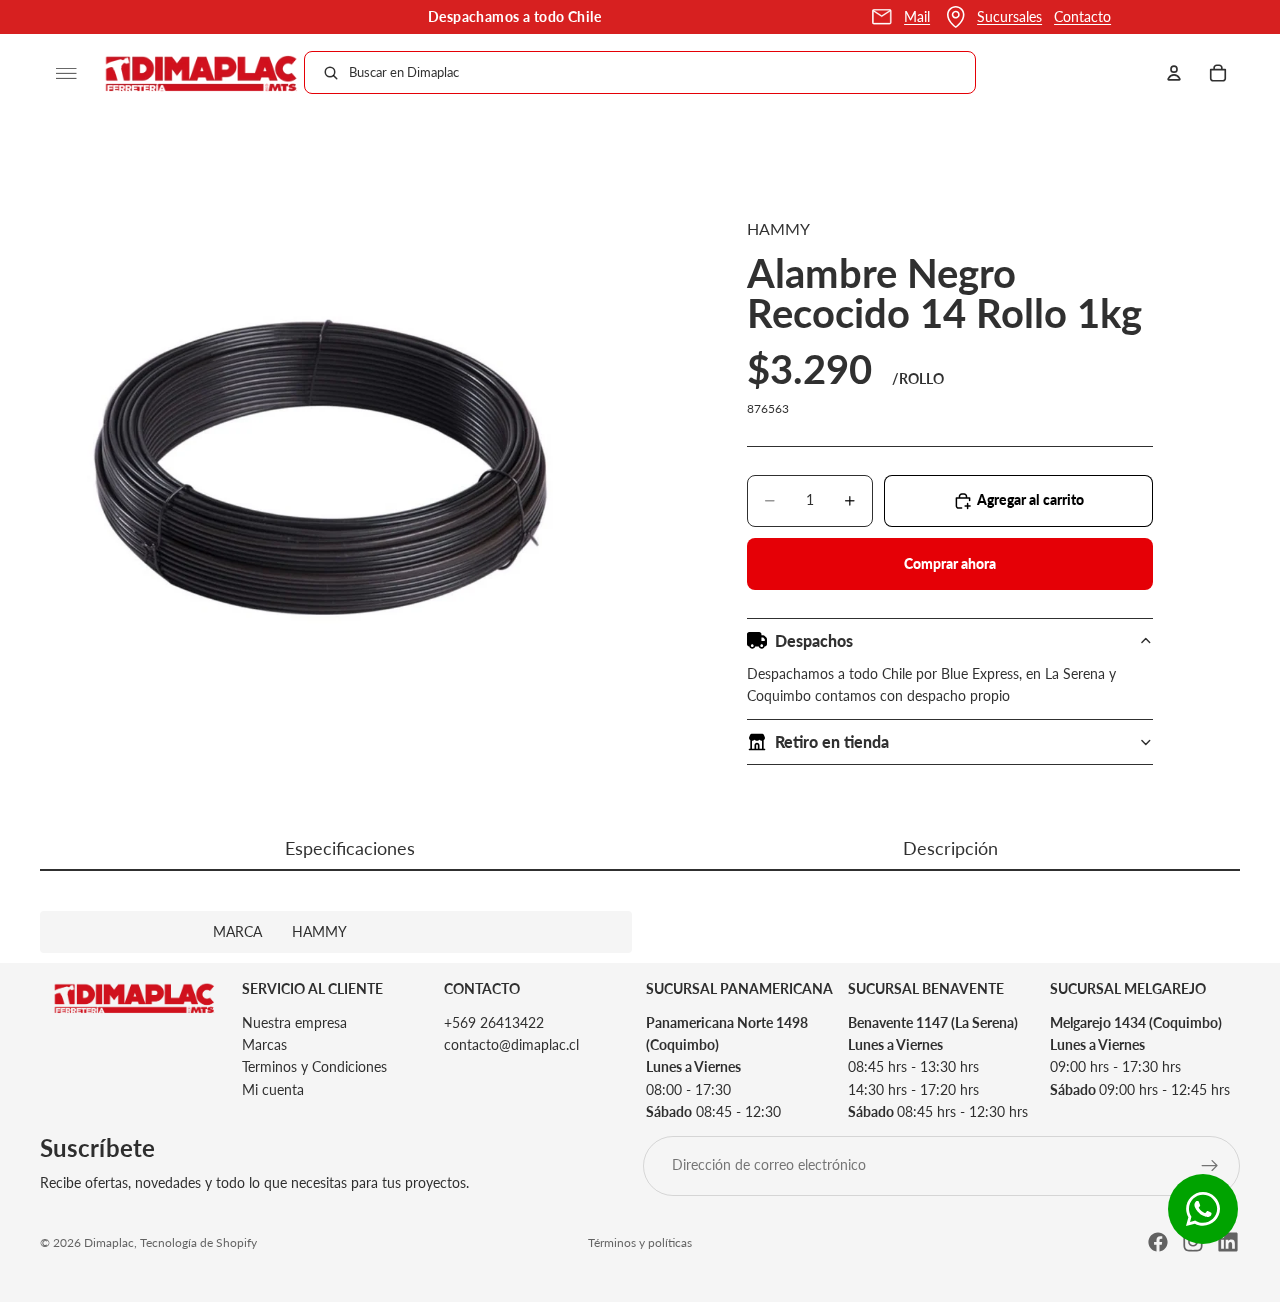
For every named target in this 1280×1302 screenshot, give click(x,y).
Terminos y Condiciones (314, 1066)
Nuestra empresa (294, 1021)
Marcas (264, 1044)
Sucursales (1009, 16)
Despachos (814, 640)
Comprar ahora (950, 563)
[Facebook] (1158, 1242)
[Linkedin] (1228, 1242)
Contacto (1082, 16)
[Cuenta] (1174, 73)
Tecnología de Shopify (198, 1242)
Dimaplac (109, 1242)
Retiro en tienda (832, 741)
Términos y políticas (640, 1242)
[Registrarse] (1210, 1165)
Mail (917, 16)
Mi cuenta (273, 1089)
